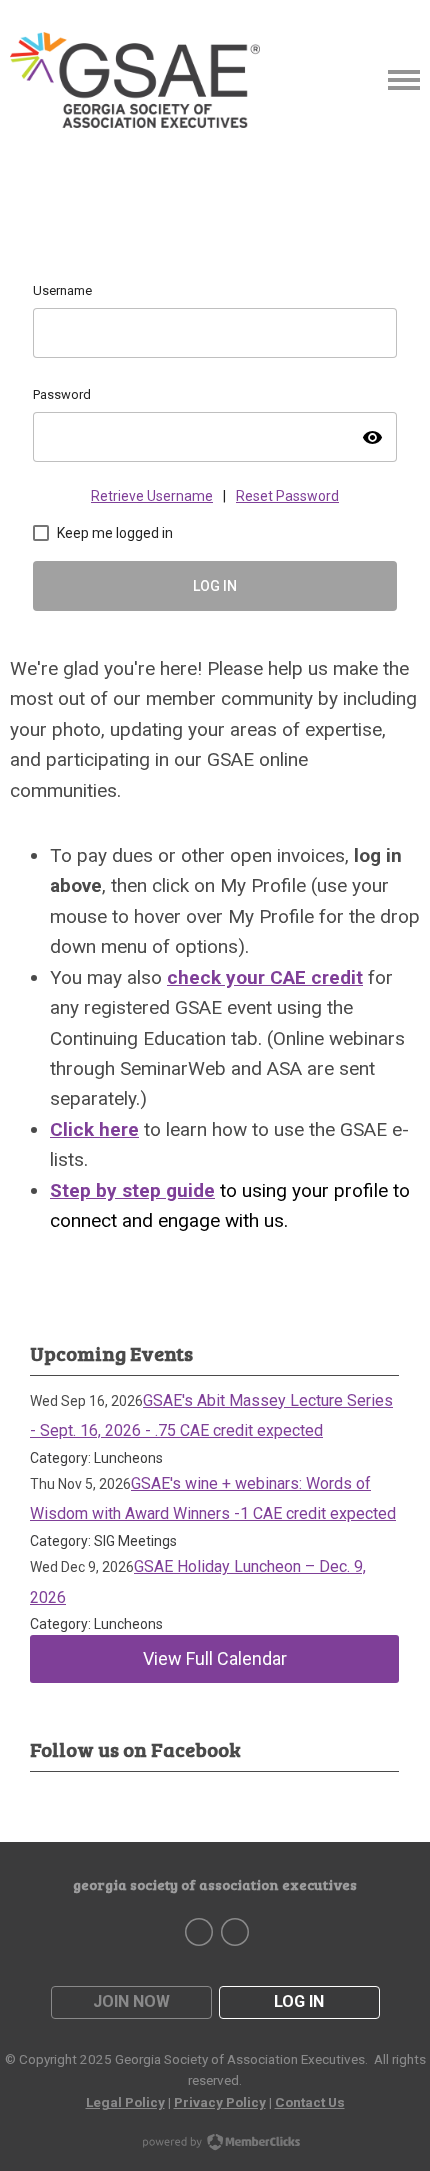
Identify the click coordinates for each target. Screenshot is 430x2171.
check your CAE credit (265, 977)
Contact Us (310, 2102)
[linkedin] (235, 1932)
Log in (299, 2001)
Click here (94, 1129)
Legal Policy (125, 2102)
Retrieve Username (152, 496)
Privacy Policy (220, 2102)
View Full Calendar (215, 1658)
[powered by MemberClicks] (215, 2144)
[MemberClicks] (135, 80)
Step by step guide (132, 1190)
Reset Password (287, 496)
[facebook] (199, 1932)
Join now (131, 2001)
